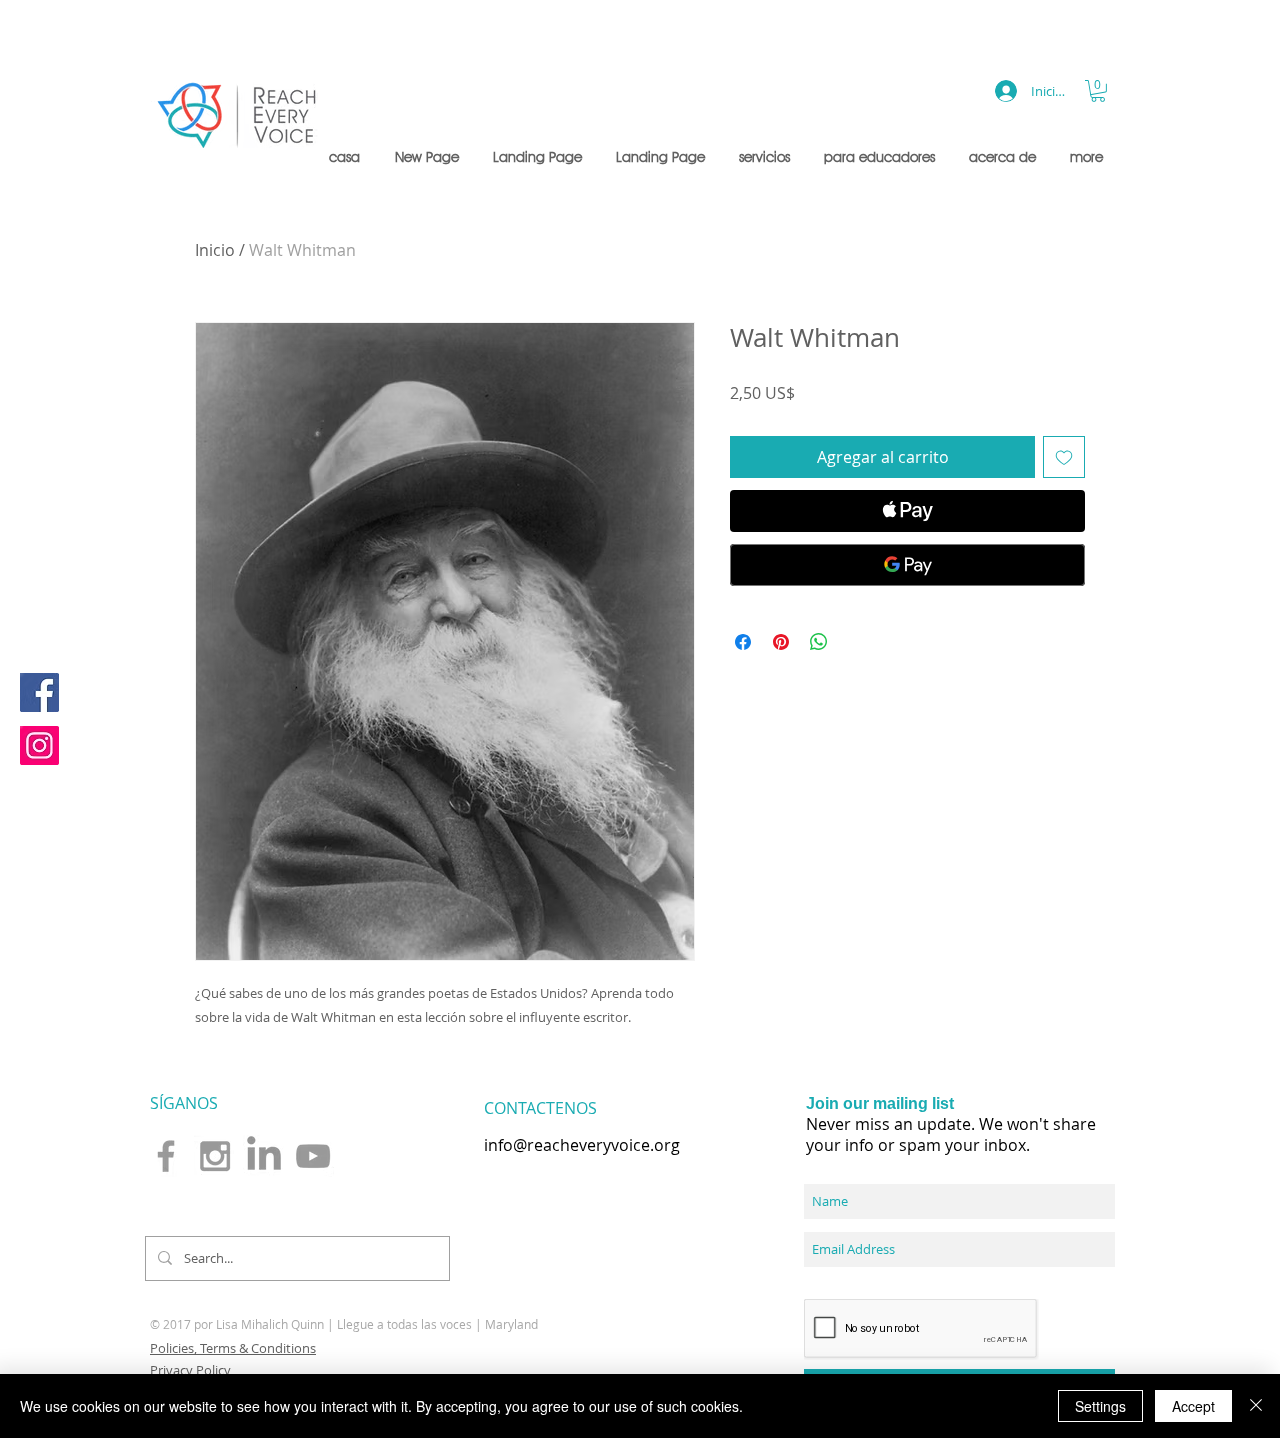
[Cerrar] (1256, 1406)
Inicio (215, 250)
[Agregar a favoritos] (1064, 457)
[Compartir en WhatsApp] (819, 642)
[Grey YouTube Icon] (313, 1156)
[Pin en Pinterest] (781, 642)
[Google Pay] (907, 565)
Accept (1193, 1406)
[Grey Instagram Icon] (215, 1156)
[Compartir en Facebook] (743, 642)
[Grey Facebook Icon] (166, 1156)
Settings (1100, 1406)
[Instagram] (39, 745)
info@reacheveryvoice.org (582, 1145)
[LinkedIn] (264, 1156)
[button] (766, 157)
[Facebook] (39, 692)
